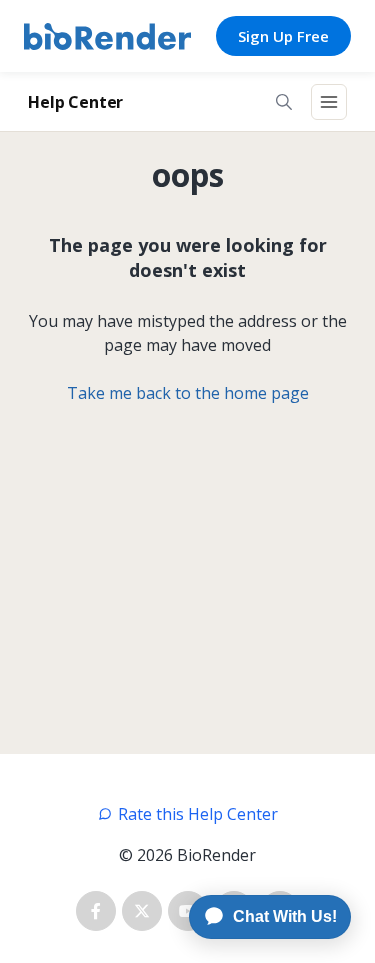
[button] (284, 102)
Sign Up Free (283, 36)
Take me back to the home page (188, 393)
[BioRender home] (107, 36)
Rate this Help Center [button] (198, 814)
